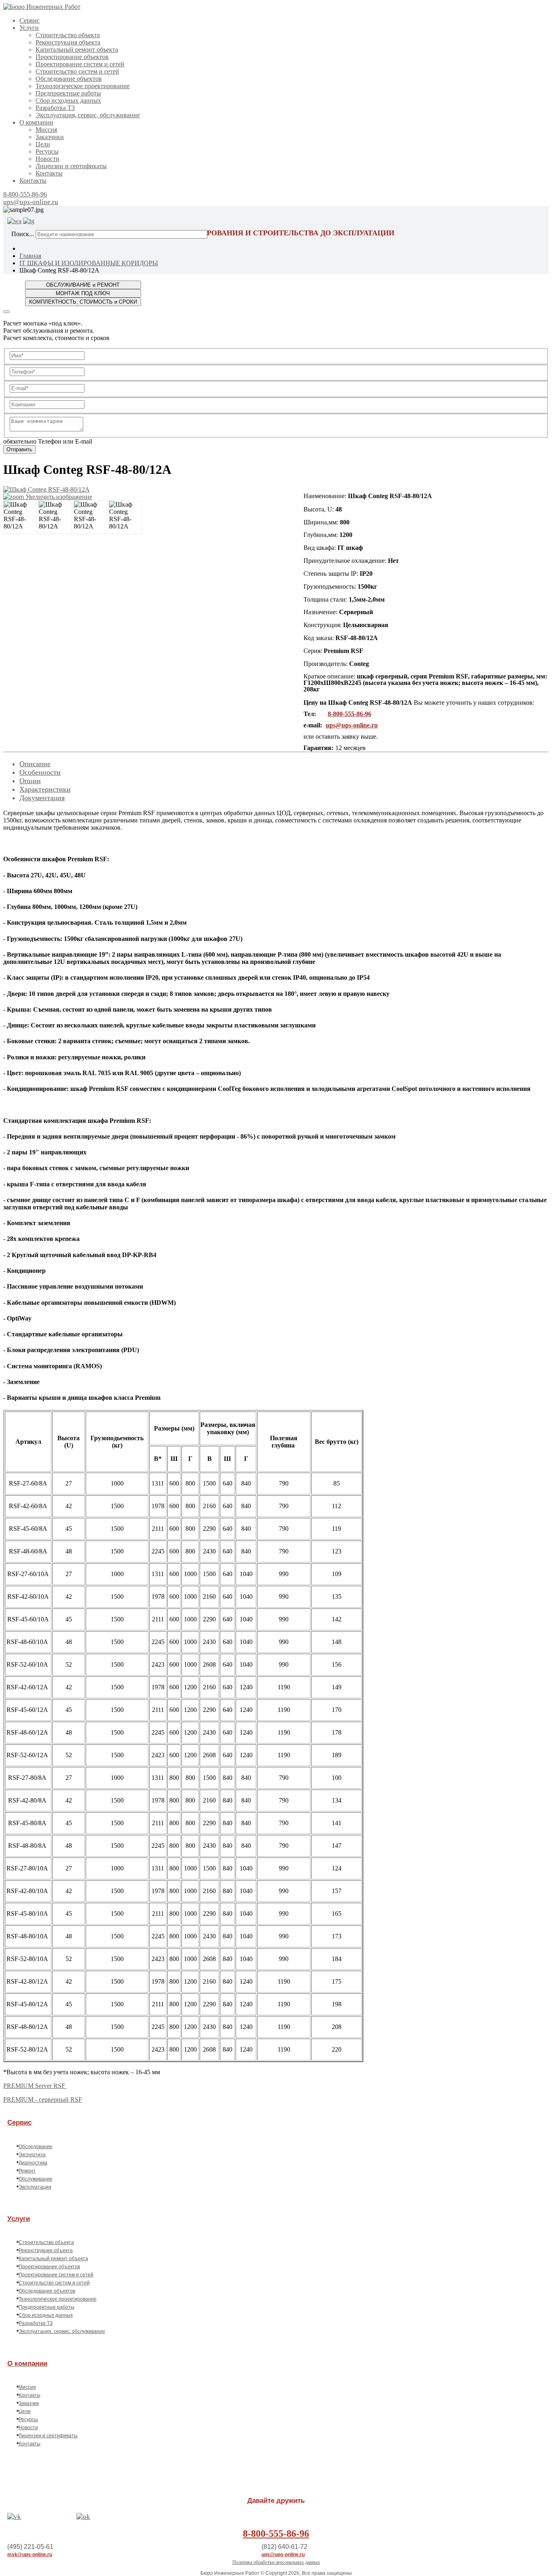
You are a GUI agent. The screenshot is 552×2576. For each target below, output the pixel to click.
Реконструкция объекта (68, 42)
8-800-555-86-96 (25, 194)
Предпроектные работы (68, 93)
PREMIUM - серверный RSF (43, 2099)
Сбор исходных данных (68, 100)
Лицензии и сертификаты (71, 166)
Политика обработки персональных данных (276, 2562)
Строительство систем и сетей (77, 71)
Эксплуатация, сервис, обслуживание (88, 115)
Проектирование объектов (72, 57)
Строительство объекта (68, 35)
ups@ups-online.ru (31, 202)
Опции (30, 781)
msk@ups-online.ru (30, 2555)
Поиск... (23, 234)
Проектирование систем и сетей (80, 64)
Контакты (49, 173)
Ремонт (27, 2171)
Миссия (46, 130)
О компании (36, 122)
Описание (35, 764)
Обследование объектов (69, 79)
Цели (43, 144)
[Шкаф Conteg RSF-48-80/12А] (20, 517)
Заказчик (29, 2403)
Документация (42, 798)
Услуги (29, 28)
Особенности (40, 772)
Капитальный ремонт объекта (77, 50)
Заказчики (50, 137)
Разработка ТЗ (55, 108)
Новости (47, 159)
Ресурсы (47, 151)
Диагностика (33, 2163)
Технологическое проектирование (83, 86)
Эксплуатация (35, 2187)
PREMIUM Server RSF (35, 2086)
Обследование (36, 2147)
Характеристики (45, 789)
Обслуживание (36, 2179)
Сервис (29, 20)
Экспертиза (32, 2155)
